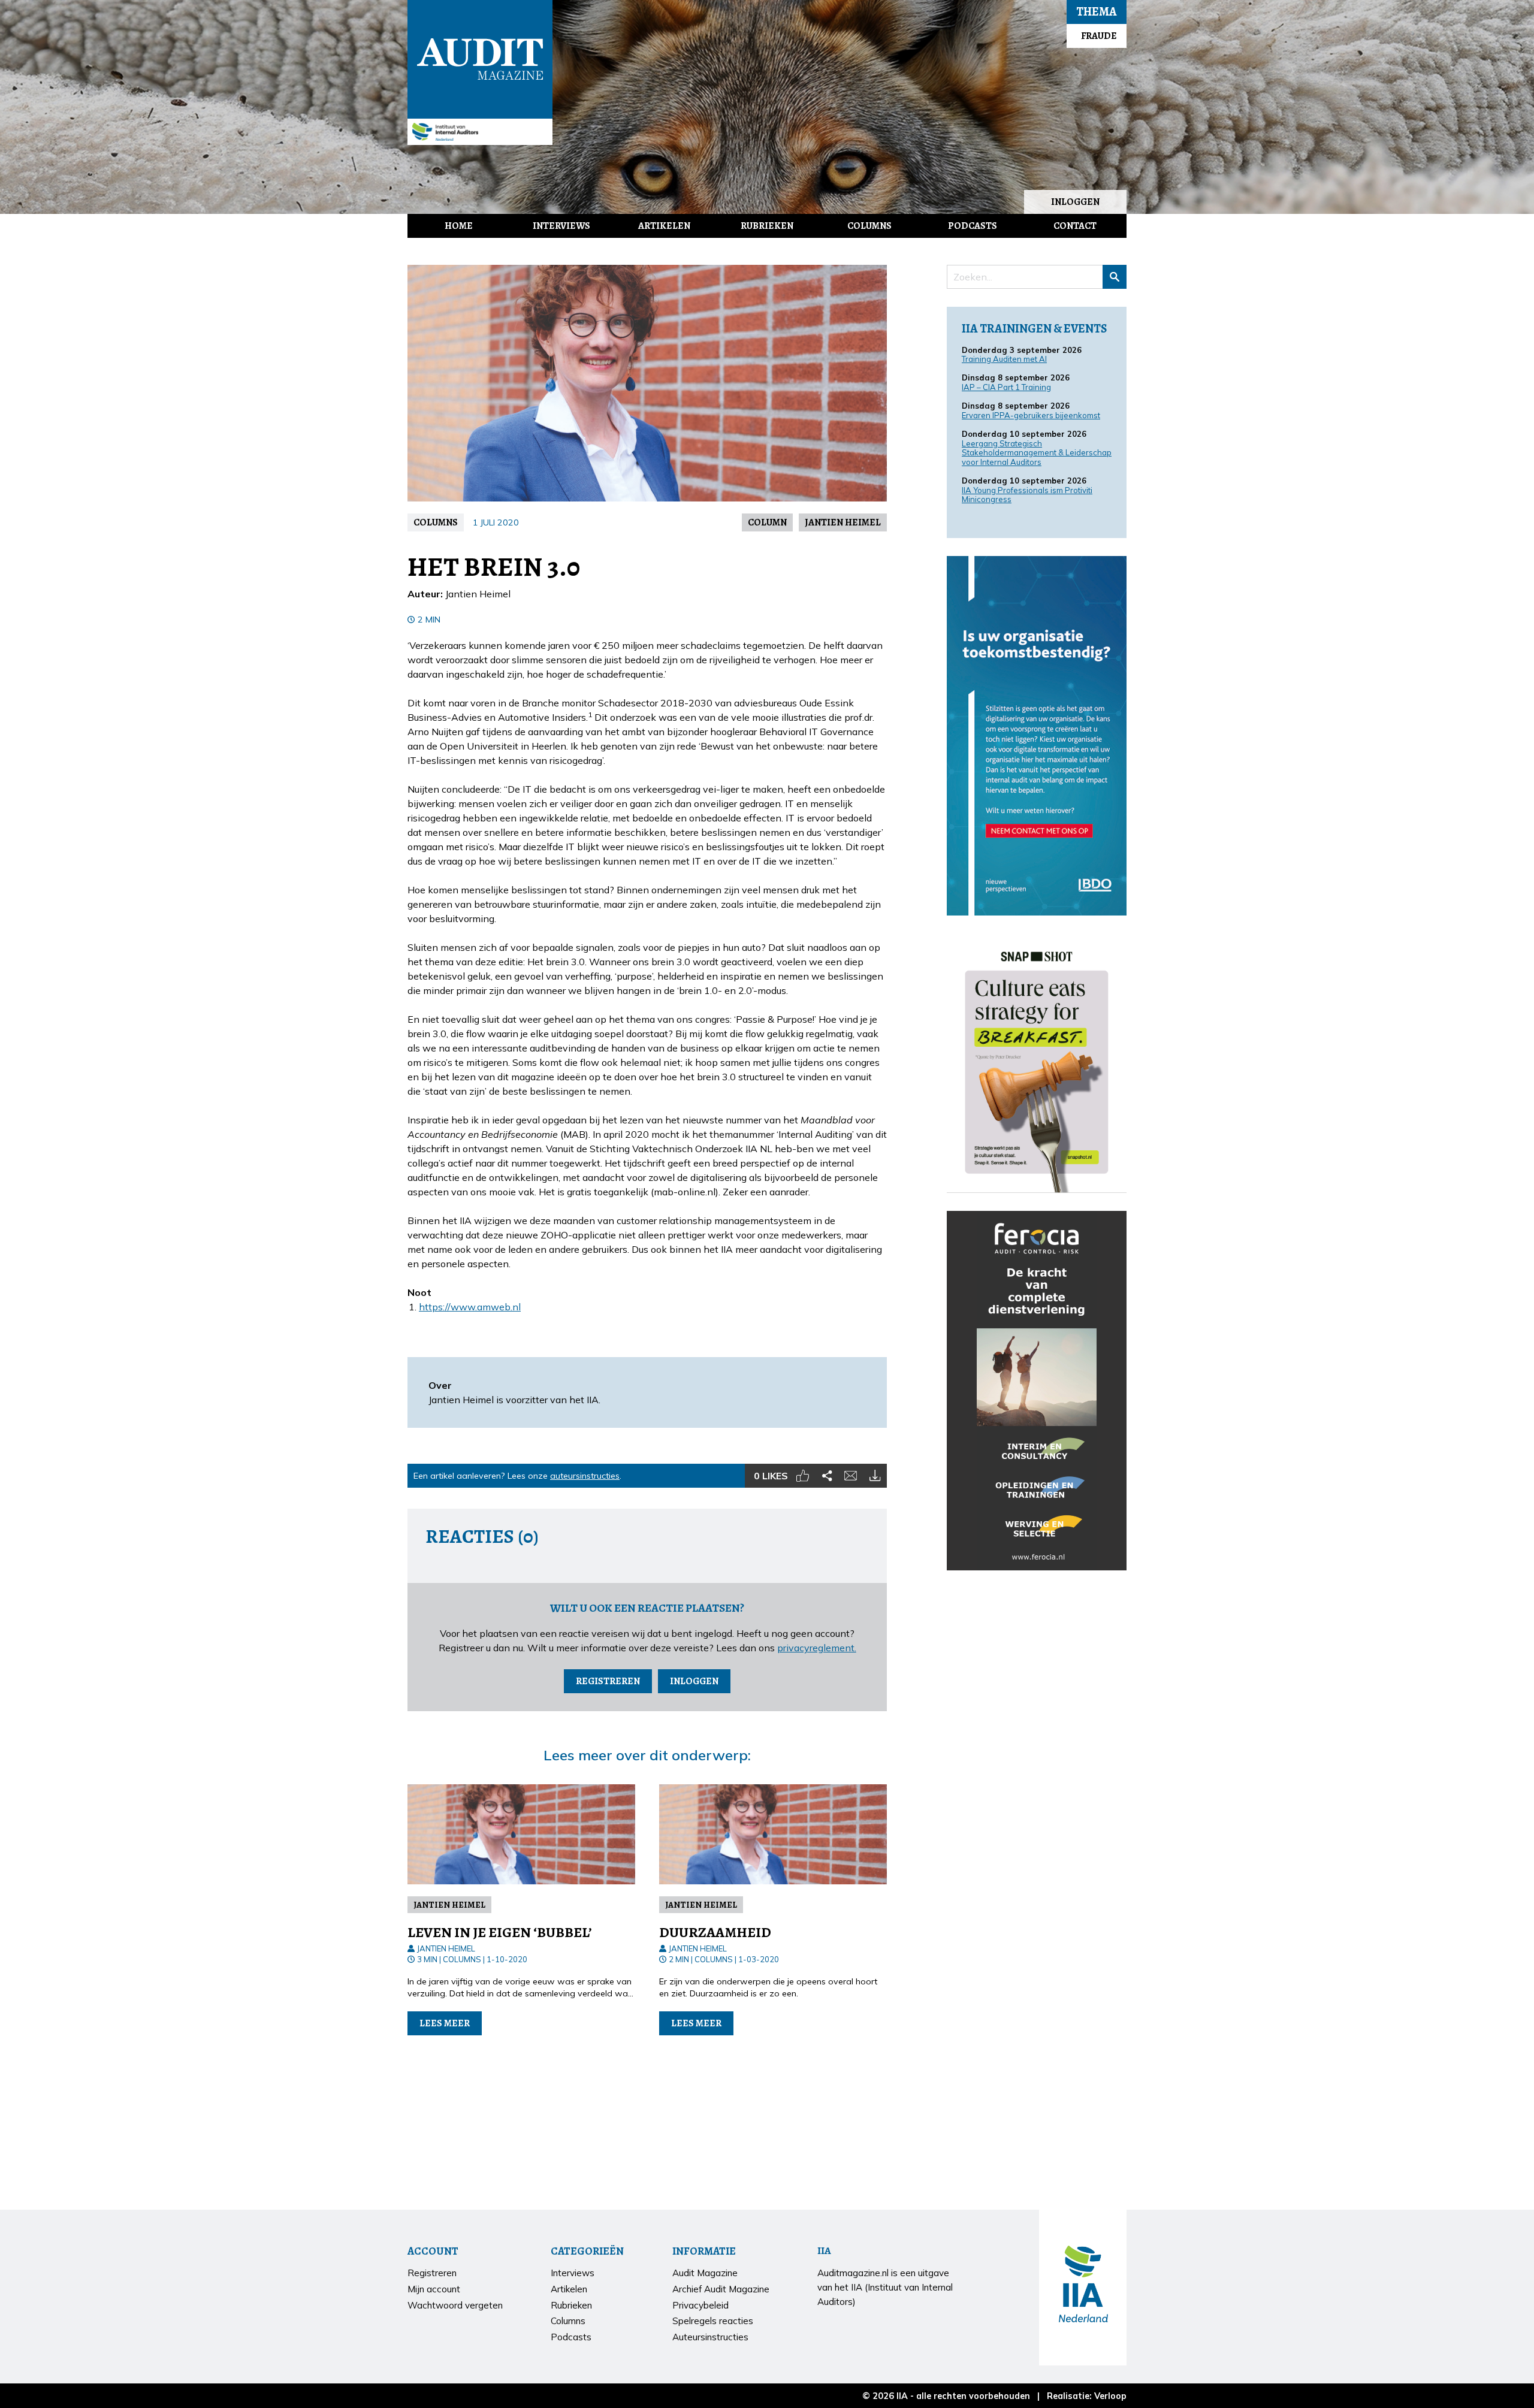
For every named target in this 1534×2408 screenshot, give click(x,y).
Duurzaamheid (715, 1932)
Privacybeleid (700, 2305)
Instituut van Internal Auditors (480, 132)
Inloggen (1075, 202)
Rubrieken (767, 226)
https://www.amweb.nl (470, 1307)
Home (459, 226)
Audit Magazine (480, 59)
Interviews (561, 226)
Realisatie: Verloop (1087, 2396)
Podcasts (973, 226)
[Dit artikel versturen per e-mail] (851, 1476)
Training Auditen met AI (1004, 359)
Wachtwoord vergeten (455, 2305)
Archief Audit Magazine (721, 2289)
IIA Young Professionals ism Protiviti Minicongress (1027, 495)
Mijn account (434, 2289)
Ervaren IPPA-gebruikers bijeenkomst (1031, 415)
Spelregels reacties (713, 2321)
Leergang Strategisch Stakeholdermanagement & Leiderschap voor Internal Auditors (1037, 453)
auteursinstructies (585, 1476)
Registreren (608, 1681)
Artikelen (664, 226)
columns (436, 522)
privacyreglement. (817, 1648)
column (767, 522)
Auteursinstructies (710, 2337)
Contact (1075, 226)
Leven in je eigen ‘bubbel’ (500, 1932)
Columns (869, 226)
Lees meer (445, 2023)
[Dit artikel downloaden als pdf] (875, 1476)
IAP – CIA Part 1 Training (1006, 387)
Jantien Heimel (843, 522)
